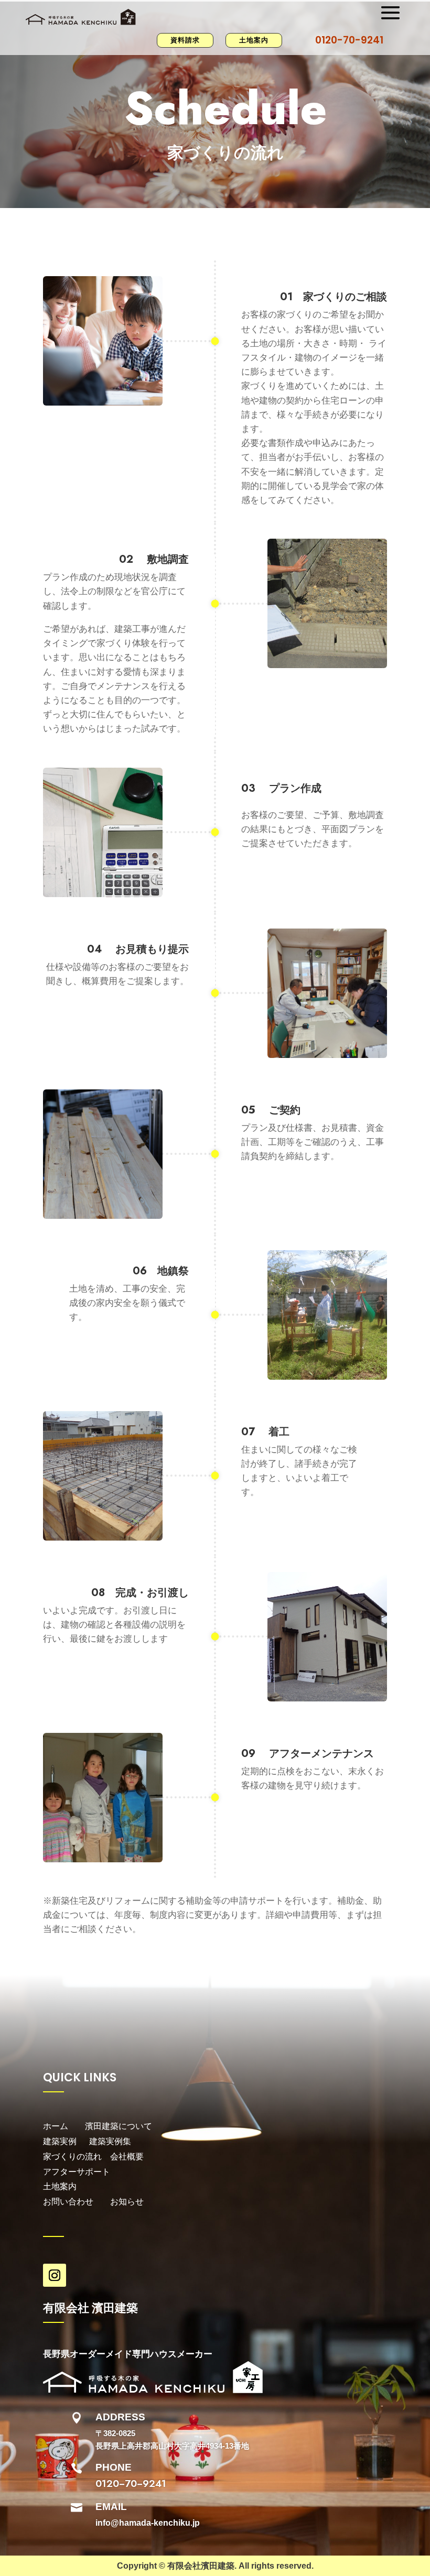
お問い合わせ (68, 2202)
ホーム (56, 2126)
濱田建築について (119, 2126)
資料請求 (185, 40)
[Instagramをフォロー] (55, 2275)
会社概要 (127, 2157)
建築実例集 (110, 2141)
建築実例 (66, 2141)
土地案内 (254, 40)
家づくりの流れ (72, 2157)
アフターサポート (78, 2172)
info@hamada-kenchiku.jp (148, 2523)
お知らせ (127, 2202)
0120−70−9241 (131, 2484)
